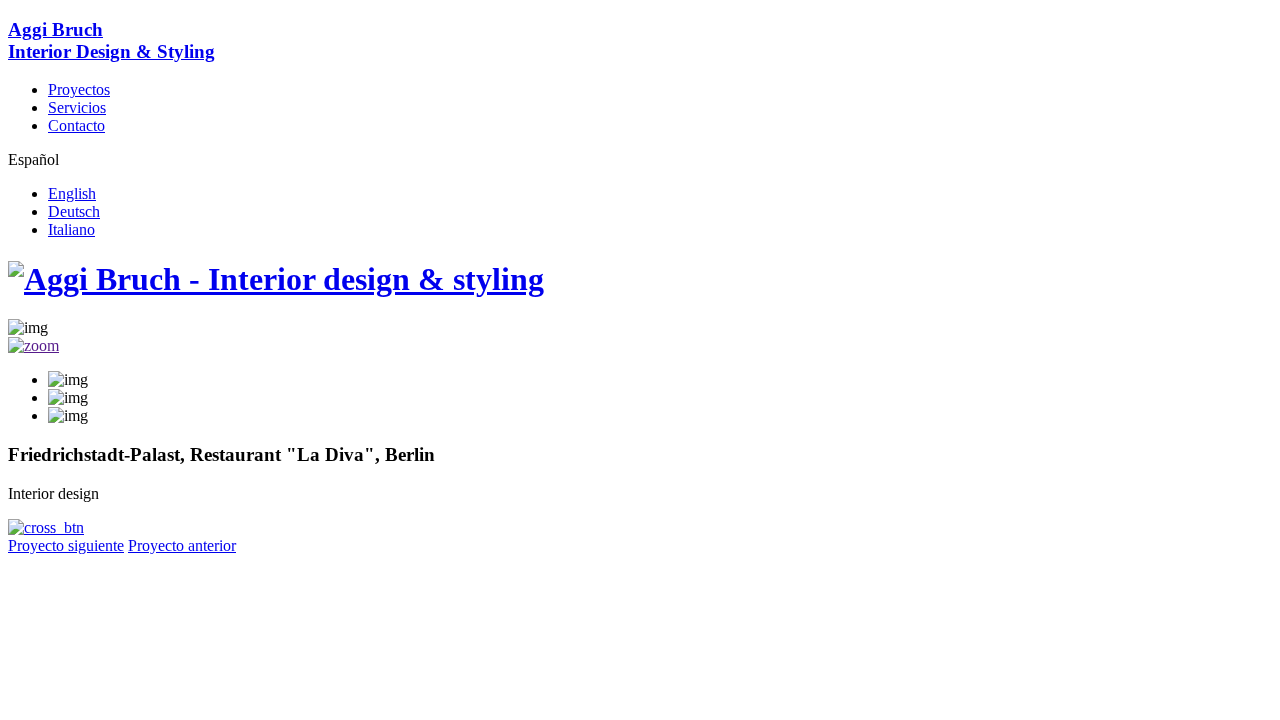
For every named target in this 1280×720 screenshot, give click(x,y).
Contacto (76, 125)
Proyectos (79, 89)
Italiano (71, 229)
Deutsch (74, 211)
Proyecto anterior (182, 545)
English (72, 193)
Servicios (77, 107)
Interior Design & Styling (111, 40)
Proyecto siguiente (66, 545)
